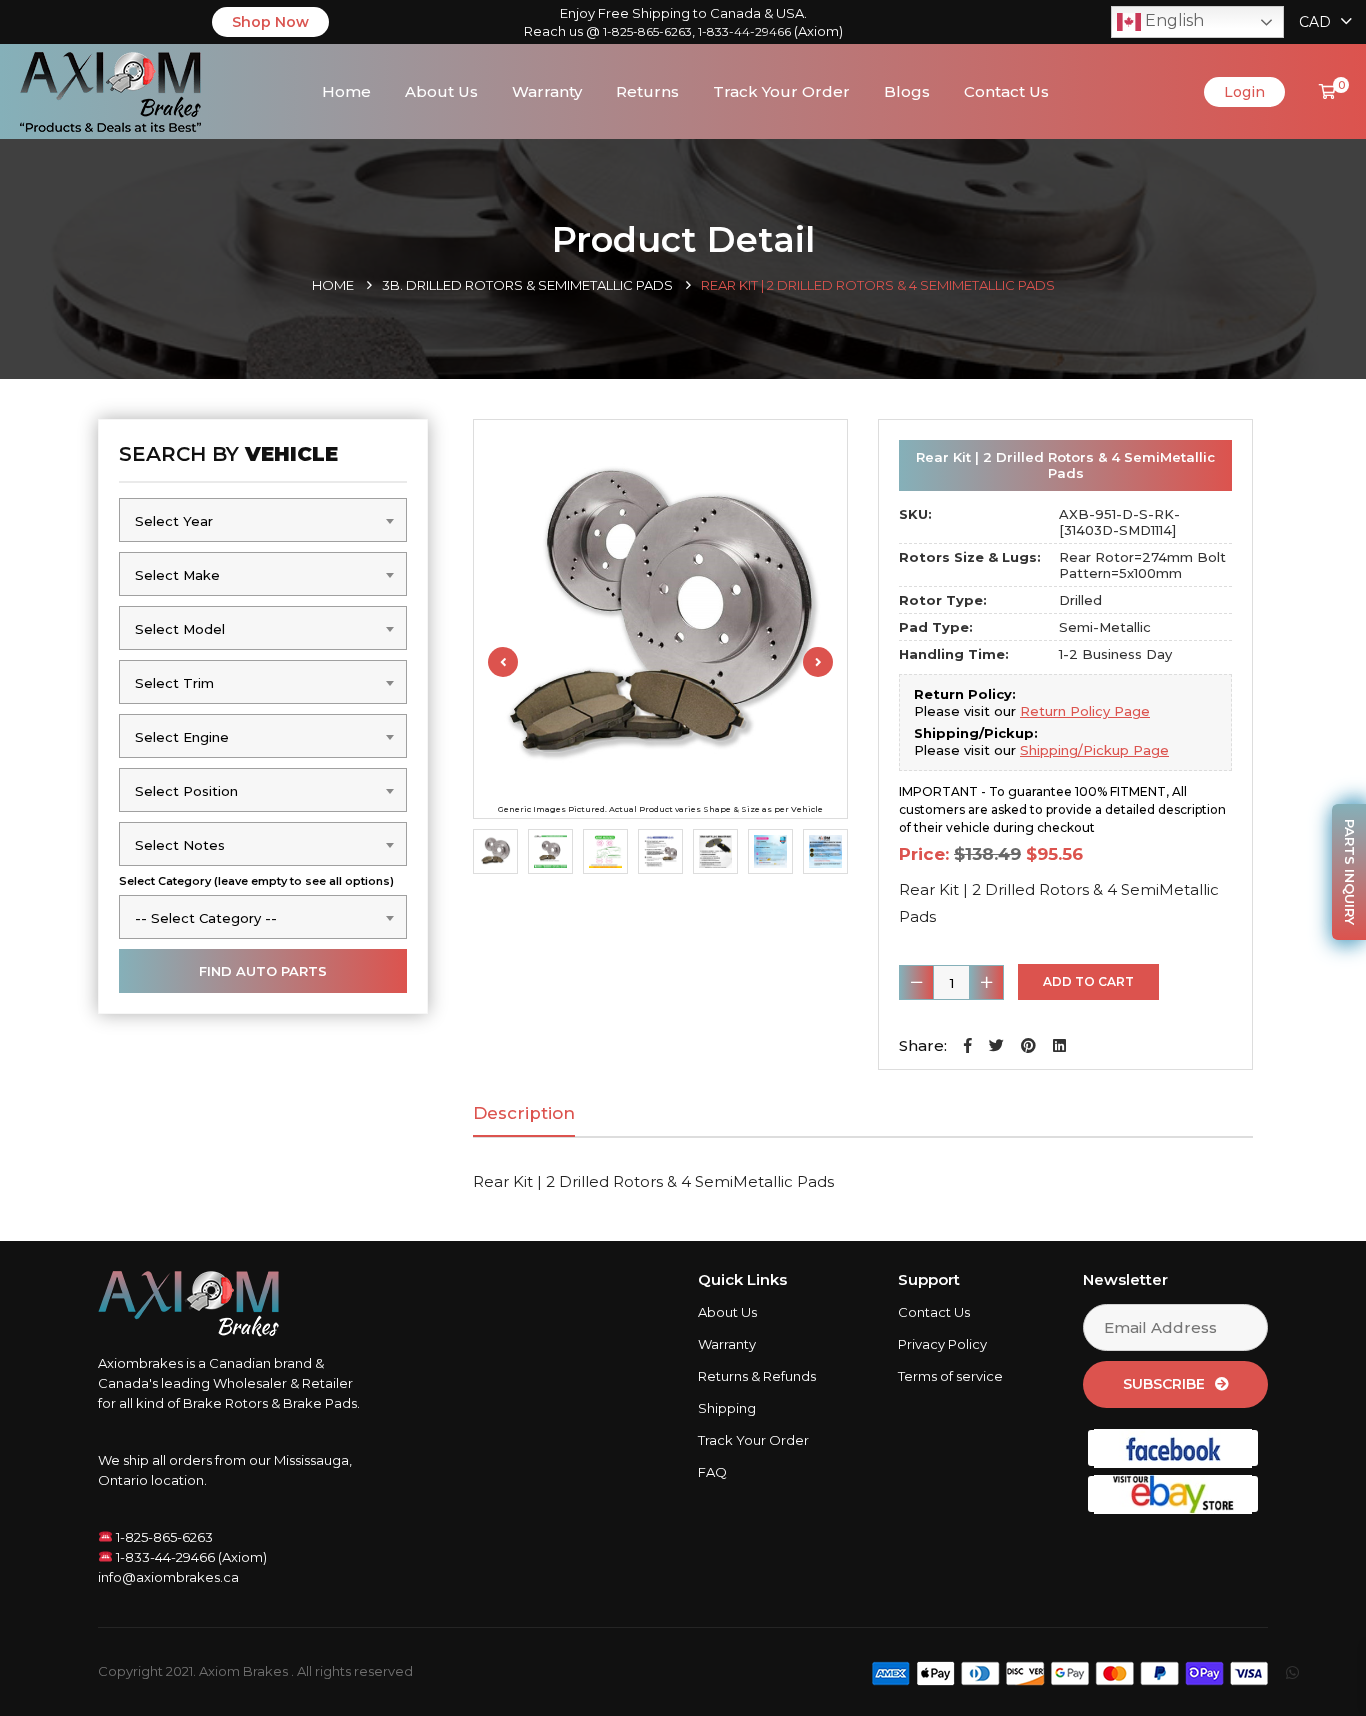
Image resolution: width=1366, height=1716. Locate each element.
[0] (1327, 91)
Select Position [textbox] (186, 791)
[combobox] (263, 520)
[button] (968, 1045)
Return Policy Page (1085, 711)
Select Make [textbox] (177, 575)
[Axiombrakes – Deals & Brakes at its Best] (110, 89)
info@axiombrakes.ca (168, 1577)
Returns (647, 91)
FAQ (712, 1472)
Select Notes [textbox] (180, 845)
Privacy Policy (942, 1344)
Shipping (727, 1408)
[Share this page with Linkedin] (1059, 1045)
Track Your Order (781, 91)
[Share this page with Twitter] (996, 1045)
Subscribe (1164, 1384)
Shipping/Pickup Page (1094, 750)
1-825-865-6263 (647, 31)
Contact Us (1006, 91)
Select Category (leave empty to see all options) (256, 881)
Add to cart (1088, 981)
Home (346, 91)
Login (1244, 92)
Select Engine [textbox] (182, 737)
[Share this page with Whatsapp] (1311, 1672)
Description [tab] (524, 1113)
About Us (441, 91)
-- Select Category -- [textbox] (206, 918)
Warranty (547, 91)
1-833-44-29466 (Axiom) (190, 1557)
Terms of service (950, 1376)
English (1172, 20)
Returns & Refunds (757, 1376)
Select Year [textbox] (174, 521)
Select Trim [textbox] (174, 683)
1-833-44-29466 (744, 31)
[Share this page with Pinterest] (1028, 1045)
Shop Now (270, 22)
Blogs (907, 91)
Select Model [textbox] (180, 629)
